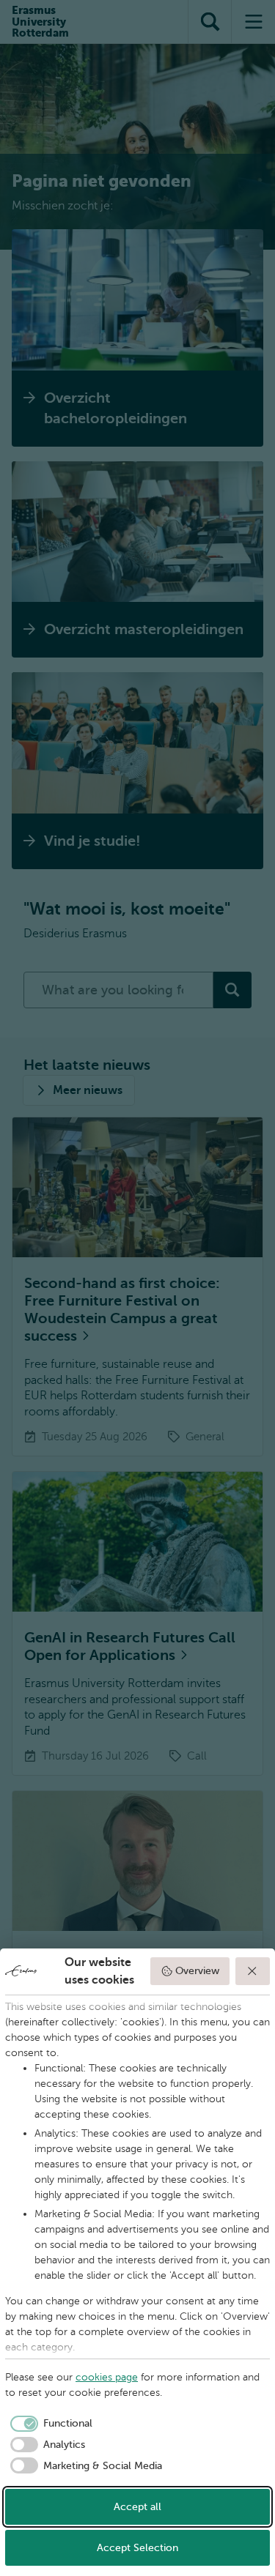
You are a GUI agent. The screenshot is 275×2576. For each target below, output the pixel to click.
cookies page (107, 2377)
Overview (197, 1971)
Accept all (137, 2507)
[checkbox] (49, 2424)
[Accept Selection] (253, 1971)
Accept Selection (137, 2548)
